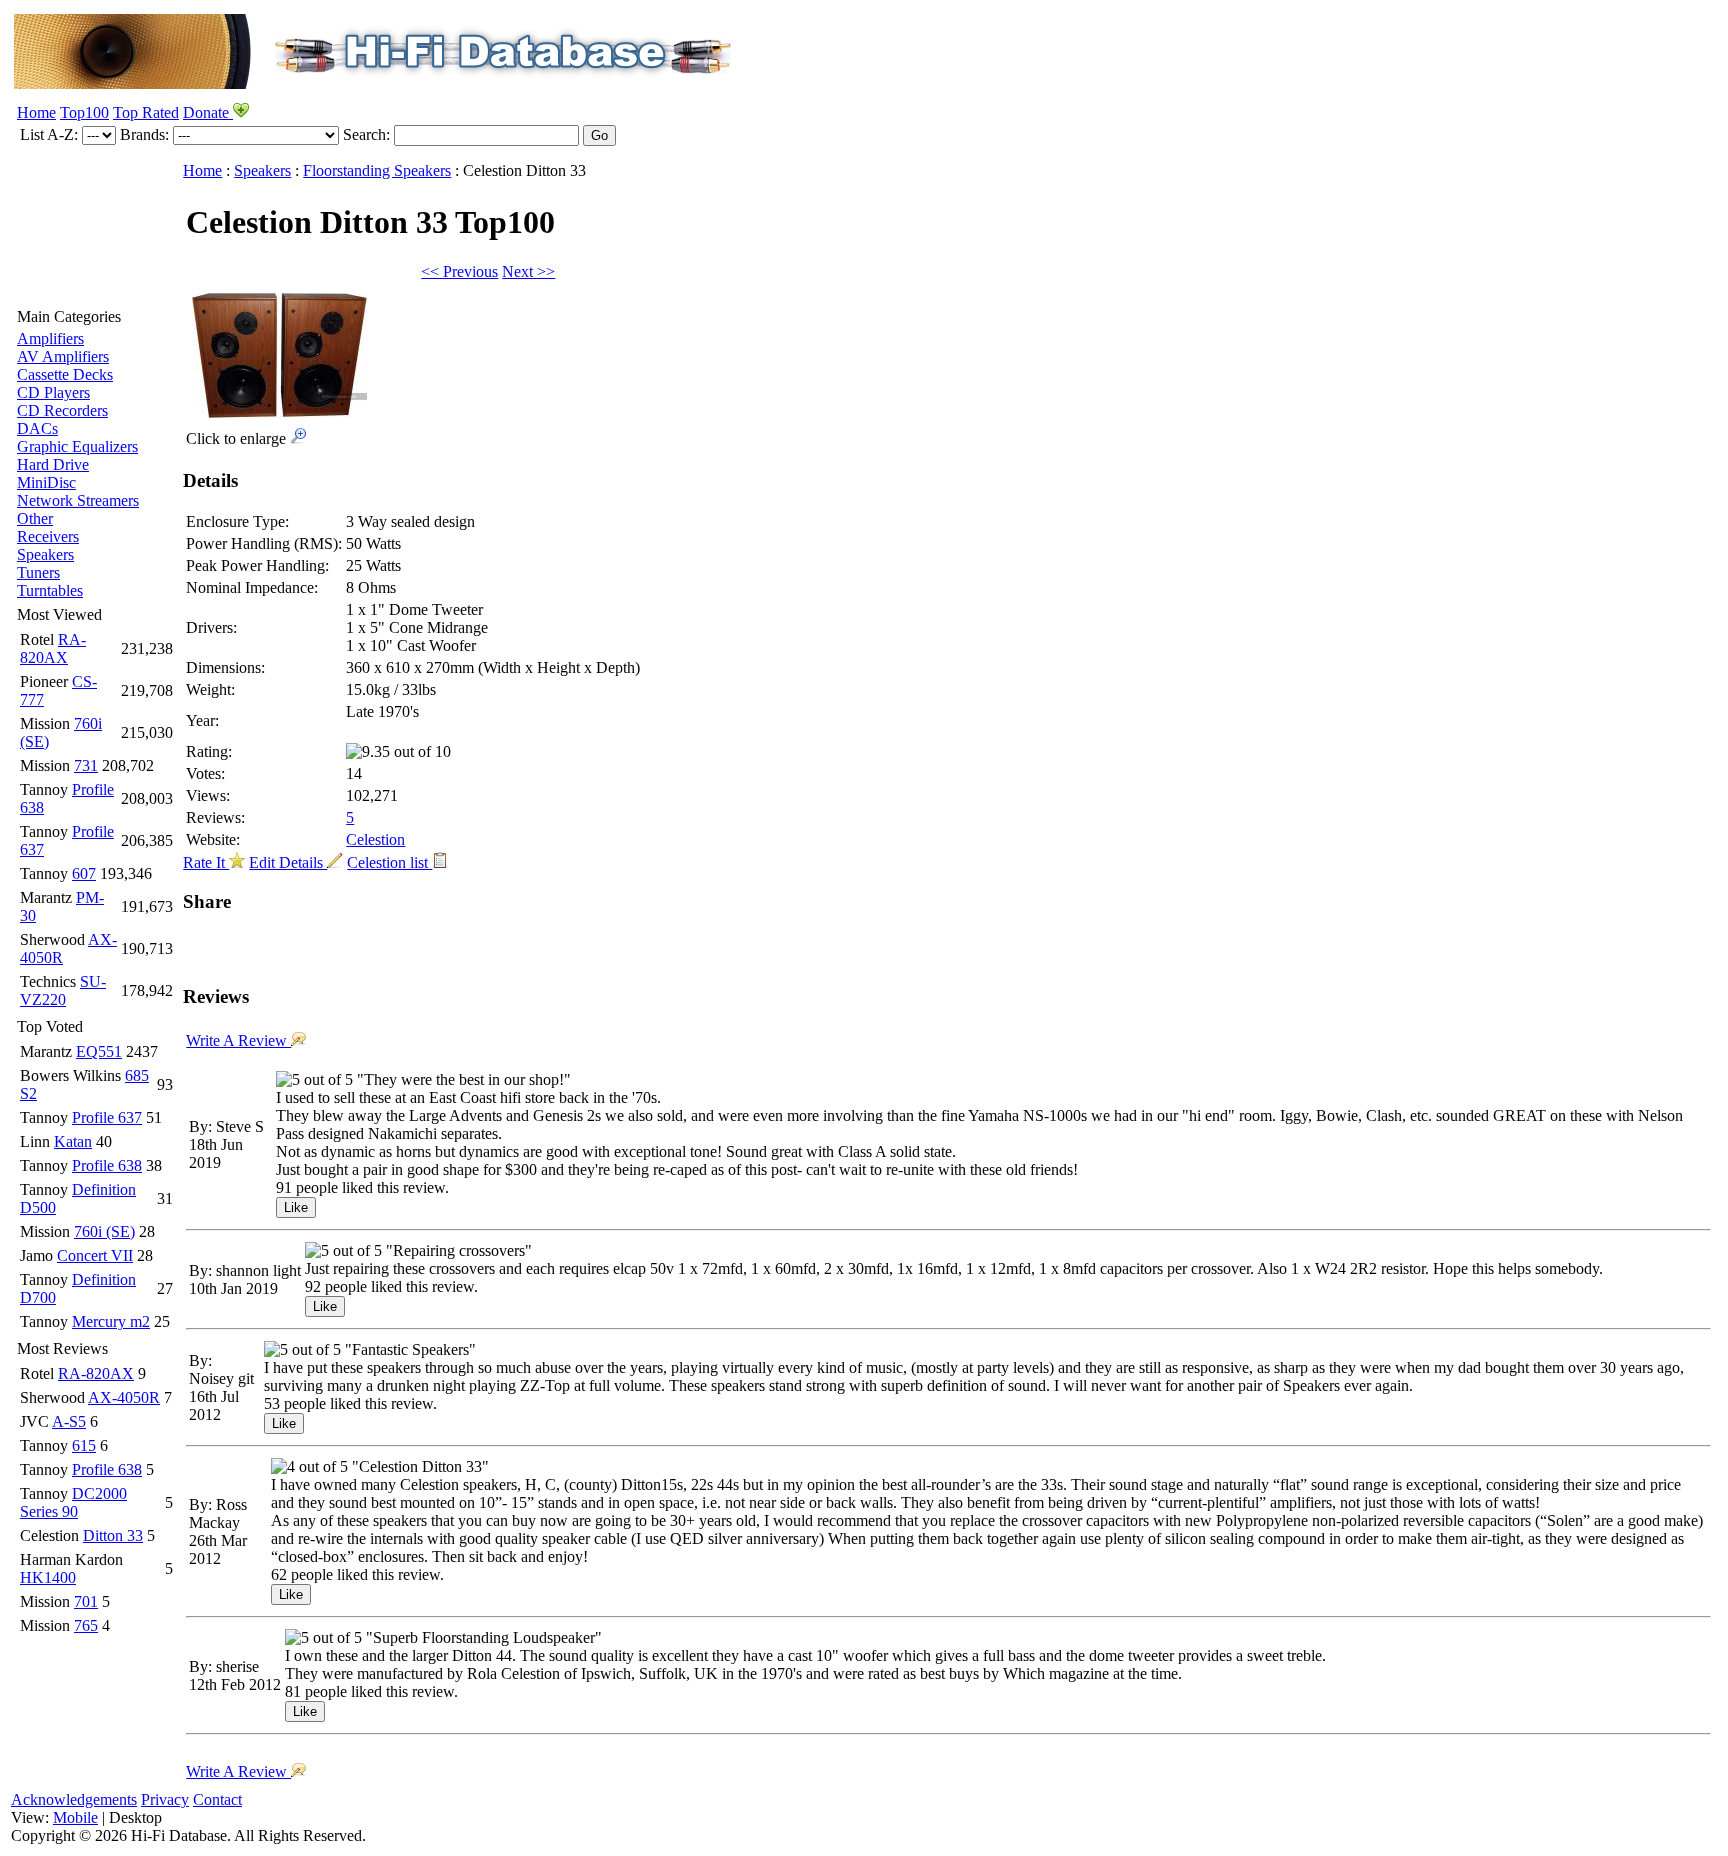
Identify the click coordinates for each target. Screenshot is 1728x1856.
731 (86, 765)
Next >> (528, 271)
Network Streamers (78, 500)
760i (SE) (104, 1231)
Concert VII (95, 1255)
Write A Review (238, 1040)
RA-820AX (53, 648)
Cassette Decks (65, 374)
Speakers (45, 554)
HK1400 (48, 1577)
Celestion (375, 839)
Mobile (75, 1817)
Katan (73, 1141)
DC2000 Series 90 (73, 1502)
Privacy (165, 1799)
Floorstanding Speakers (377, 170)
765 (86, 1625)
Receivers (48, 536)
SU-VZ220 (63, 990)
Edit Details (288, 862)
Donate (208, 112)
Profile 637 (107, 1117)
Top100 (84, 112)
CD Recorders (62, 410)
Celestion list (389, 862)
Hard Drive (53, 464)
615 (84, 1445)
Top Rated (146, 112)
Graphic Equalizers (77, 446)
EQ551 (99, 1051)
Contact (217, 1799)
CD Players (53, 392)
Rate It (206, 862)
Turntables (50, 590)
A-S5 (69, 1421)
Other (35, 518)
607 (84, 873)
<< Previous (459, 271)
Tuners (38, 572)
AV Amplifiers (63, 356)
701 (86, 1601)
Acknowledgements (74, 1799)
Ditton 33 (113, 1535)
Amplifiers (50, 338)
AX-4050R (124, 1397)
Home (36, 112)
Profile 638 (107, 1165)
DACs (37, 428)
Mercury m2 (111, 1321)
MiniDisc (46, 482)
